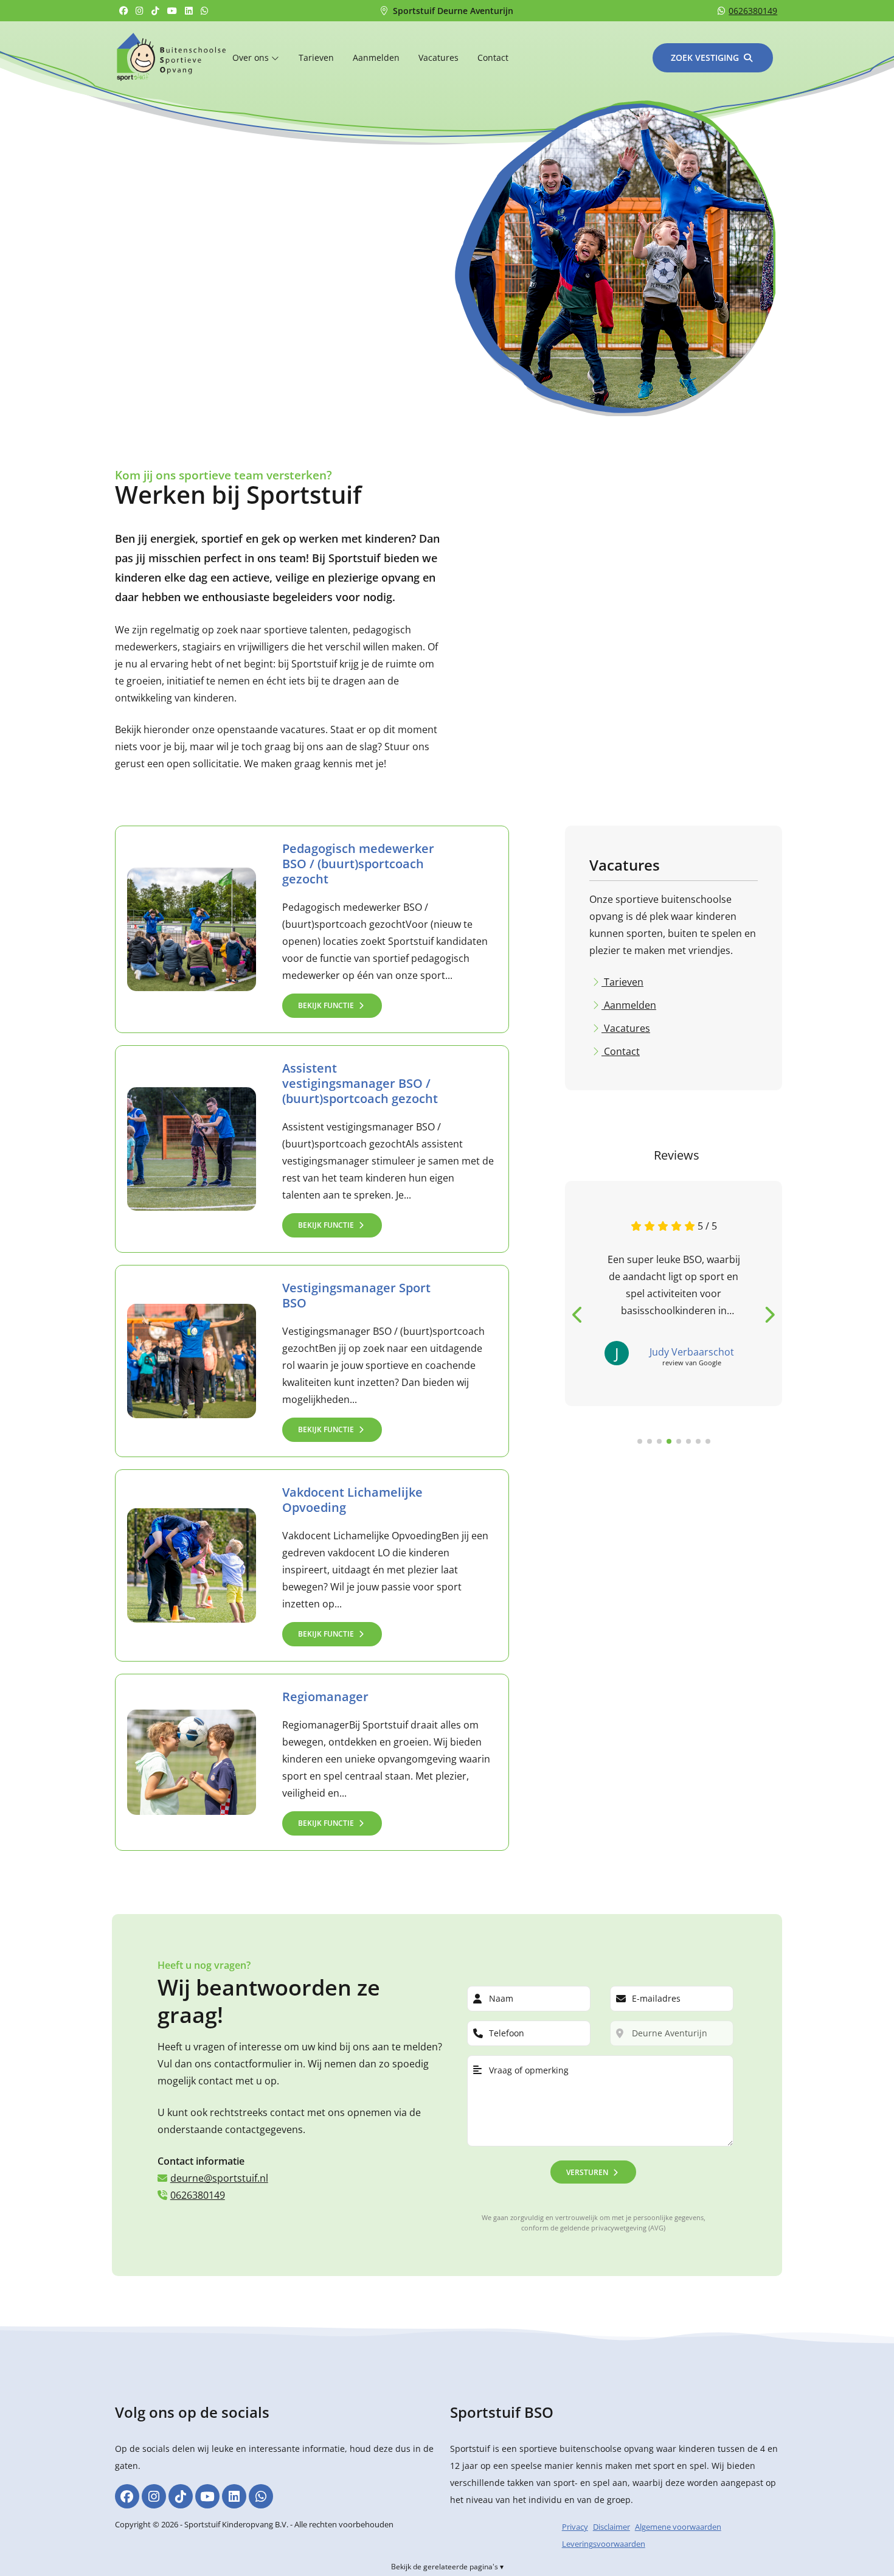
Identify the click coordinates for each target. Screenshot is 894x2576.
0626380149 (753, 11)
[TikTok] (157, 11)
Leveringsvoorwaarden (604, 2544)
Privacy (575, 2527)
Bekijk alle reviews (612, 1462)
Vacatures (438, 57)
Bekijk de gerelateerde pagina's (445, 2567)
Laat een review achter (721, 1462)
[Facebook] (125, 11)
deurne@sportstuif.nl (219, 2178)
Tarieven (316, 57)
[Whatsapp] (206, 11)
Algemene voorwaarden (678, 2527)
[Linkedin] (190, 11)
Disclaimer (612, 2527)
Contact (493, 57)
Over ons (252, 57)
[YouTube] (174, 11)
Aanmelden (376, 57)
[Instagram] (141, 11)
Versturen (587, 2172)
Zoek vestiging (705, 57)
